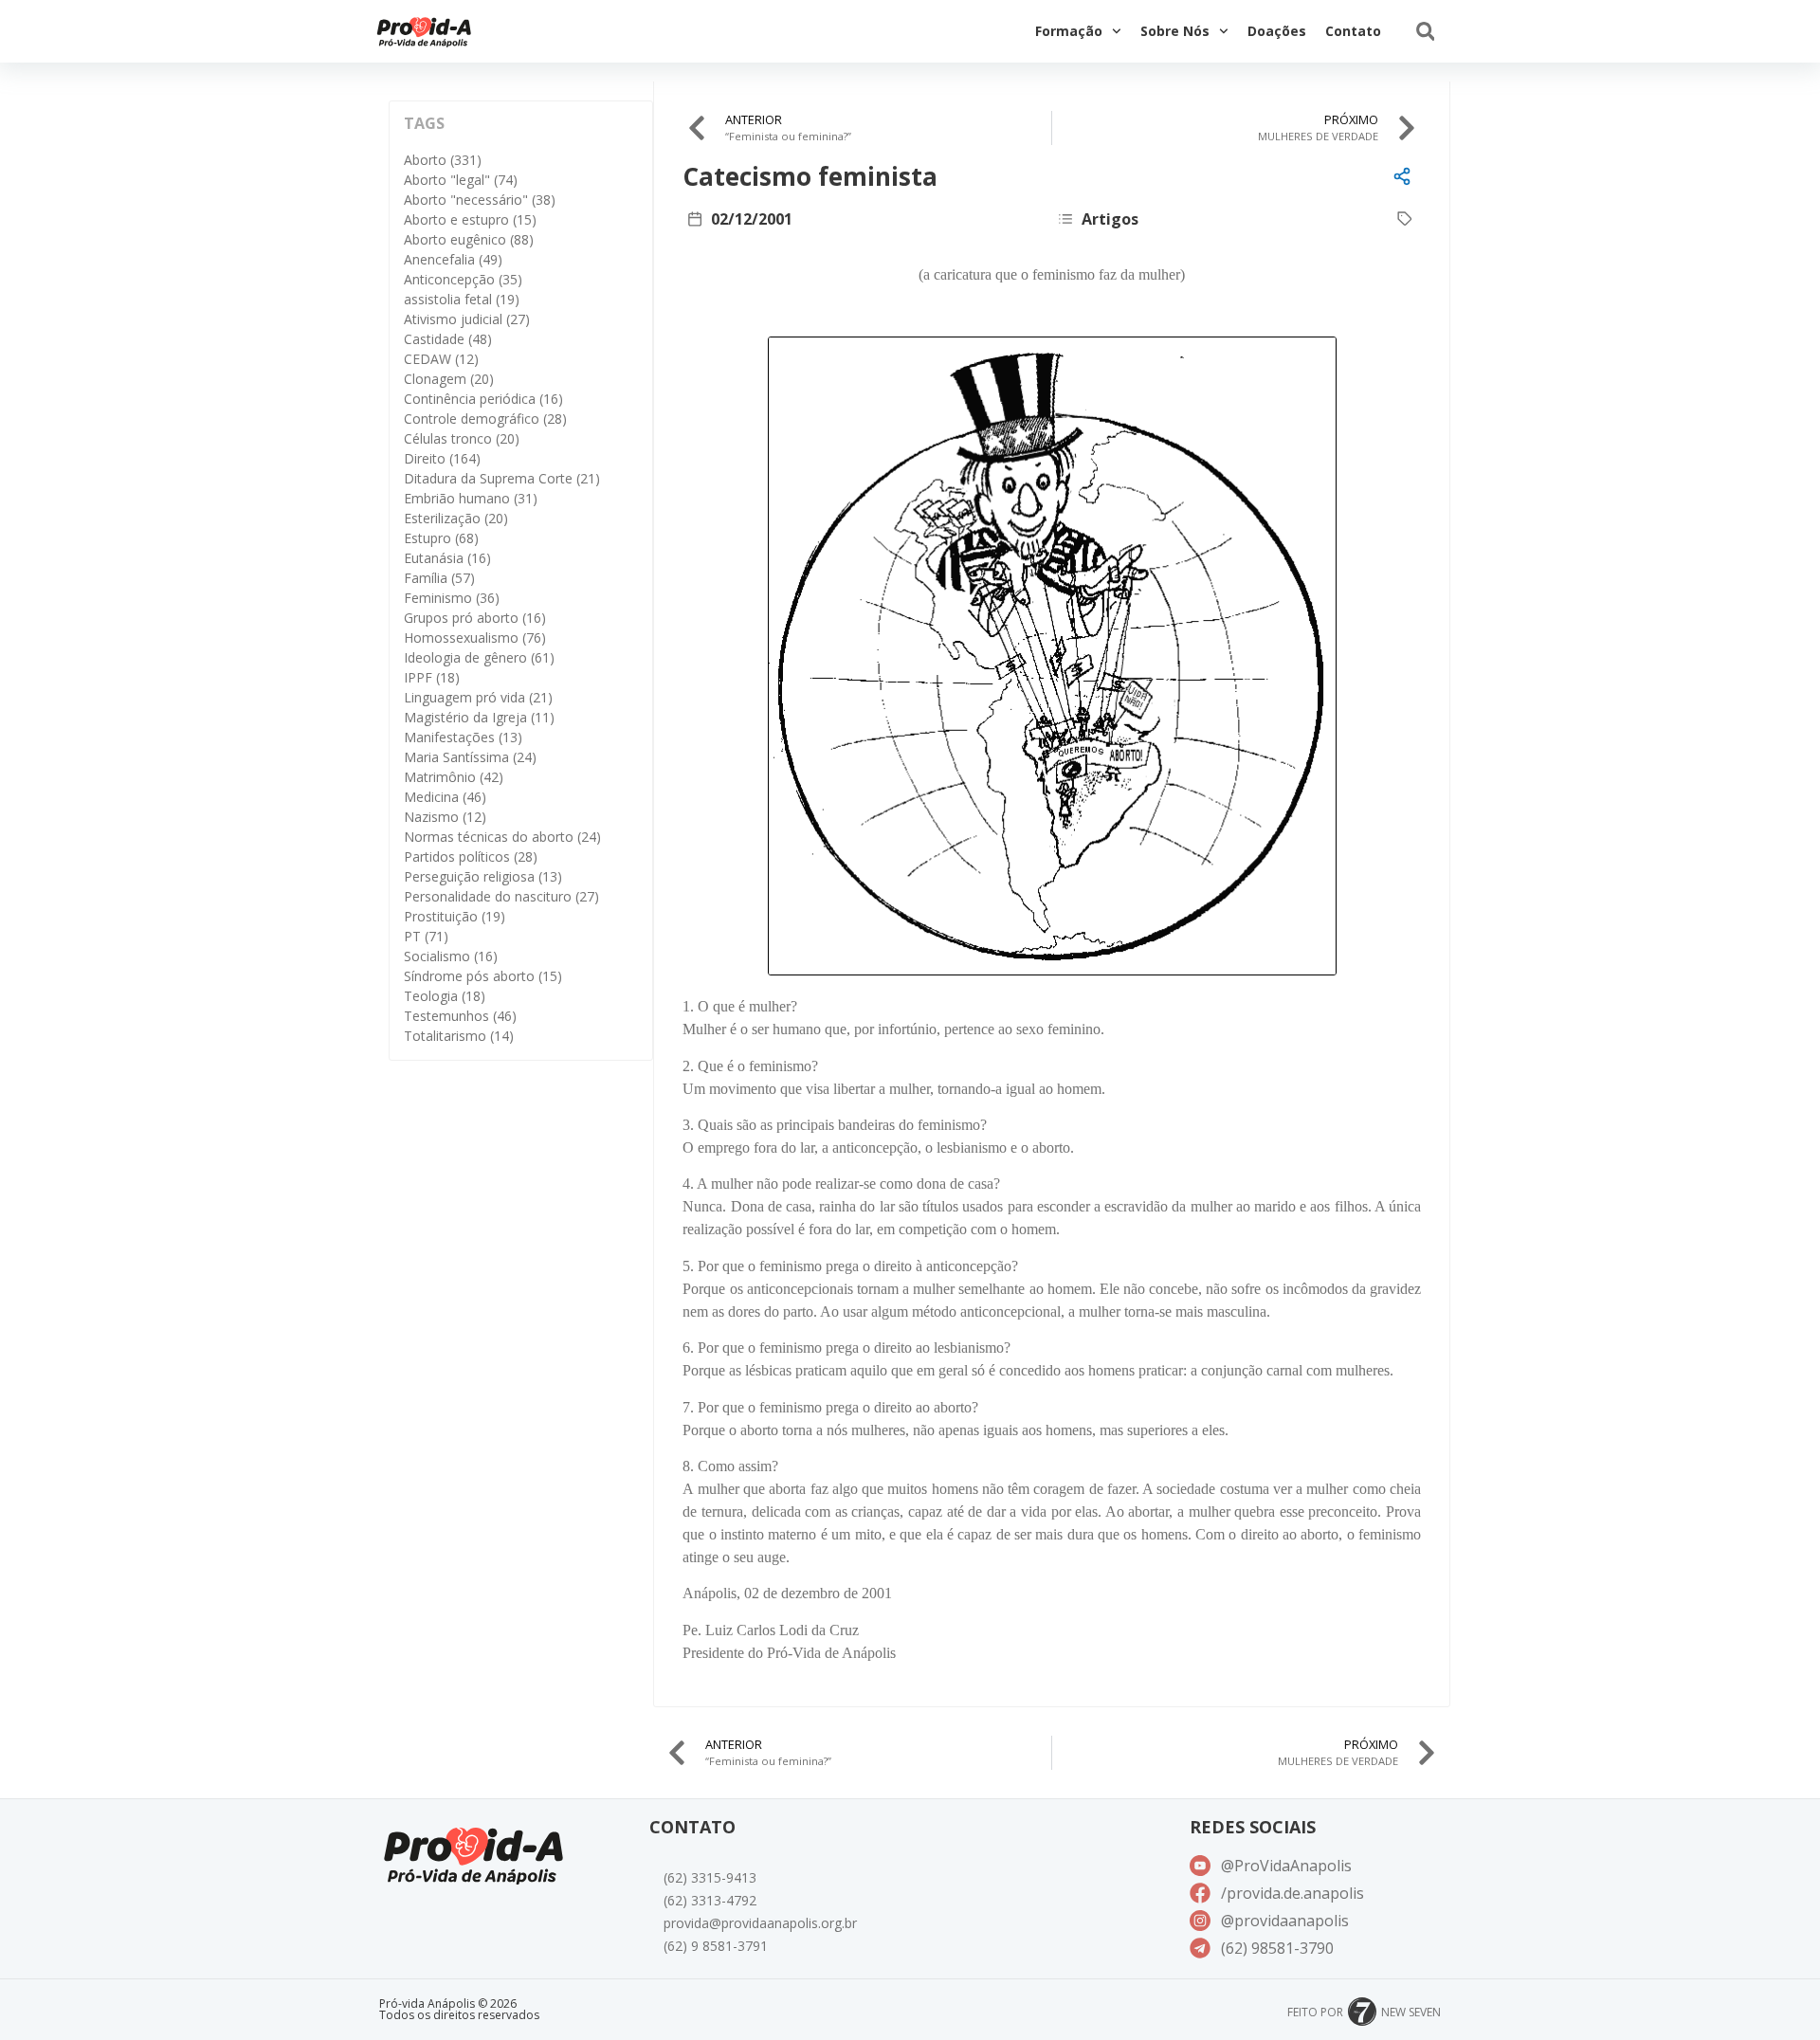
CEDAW (441, 359)
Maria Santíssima (470, 757)
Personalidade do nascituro (501, 896)
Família (439, 578)
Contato (1353, 31)
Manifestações (463, 737)
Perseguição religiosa (483, 876)
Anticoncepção (463, 279)
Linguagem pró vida (478, 697)
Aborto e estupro (470, 219)
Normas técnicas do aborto (502, 837)
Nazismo (445, 817)
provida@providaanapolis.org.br (760, 1923)
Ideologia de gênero (479, 657)
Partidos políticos (471, 856)
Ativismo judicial (467, 319)
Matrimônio (454, 777)
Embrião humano (471, 498)
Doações (1277, 31)
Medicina (445, 797)
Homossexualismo (475, 637)
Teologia (445, 996)
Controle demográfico (485, 419)
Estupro (441, 538)
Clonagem (449, 379)
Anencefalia (453, 259)
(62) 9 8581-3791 (716, 1946)
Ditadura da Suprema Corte (502, 478)
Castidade (448, 339)
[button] (1425, 32)
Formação (1069, 31)
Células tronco (462, 438)
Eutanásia (447, 558)
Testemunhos (460, 1016)
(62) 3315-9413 (710, 1877)
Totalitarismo (459, 1036)
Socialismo (451, 956)
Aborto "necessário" (480, 200)
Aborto (443, 160)
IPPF (432, 677)
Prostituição (455, 916)
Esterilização (456, 518)
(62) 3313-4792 (710, 1900)
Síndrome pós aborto (483, 976)
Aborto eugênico (469, 239)
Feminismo (452, 598)
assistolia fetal (462, 299)
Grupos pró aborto (475, 618)
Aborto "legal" (461, 180)
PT (426, 936)
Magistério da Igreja (479, 717)
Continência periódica (483, 399)
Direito (442, 458)
